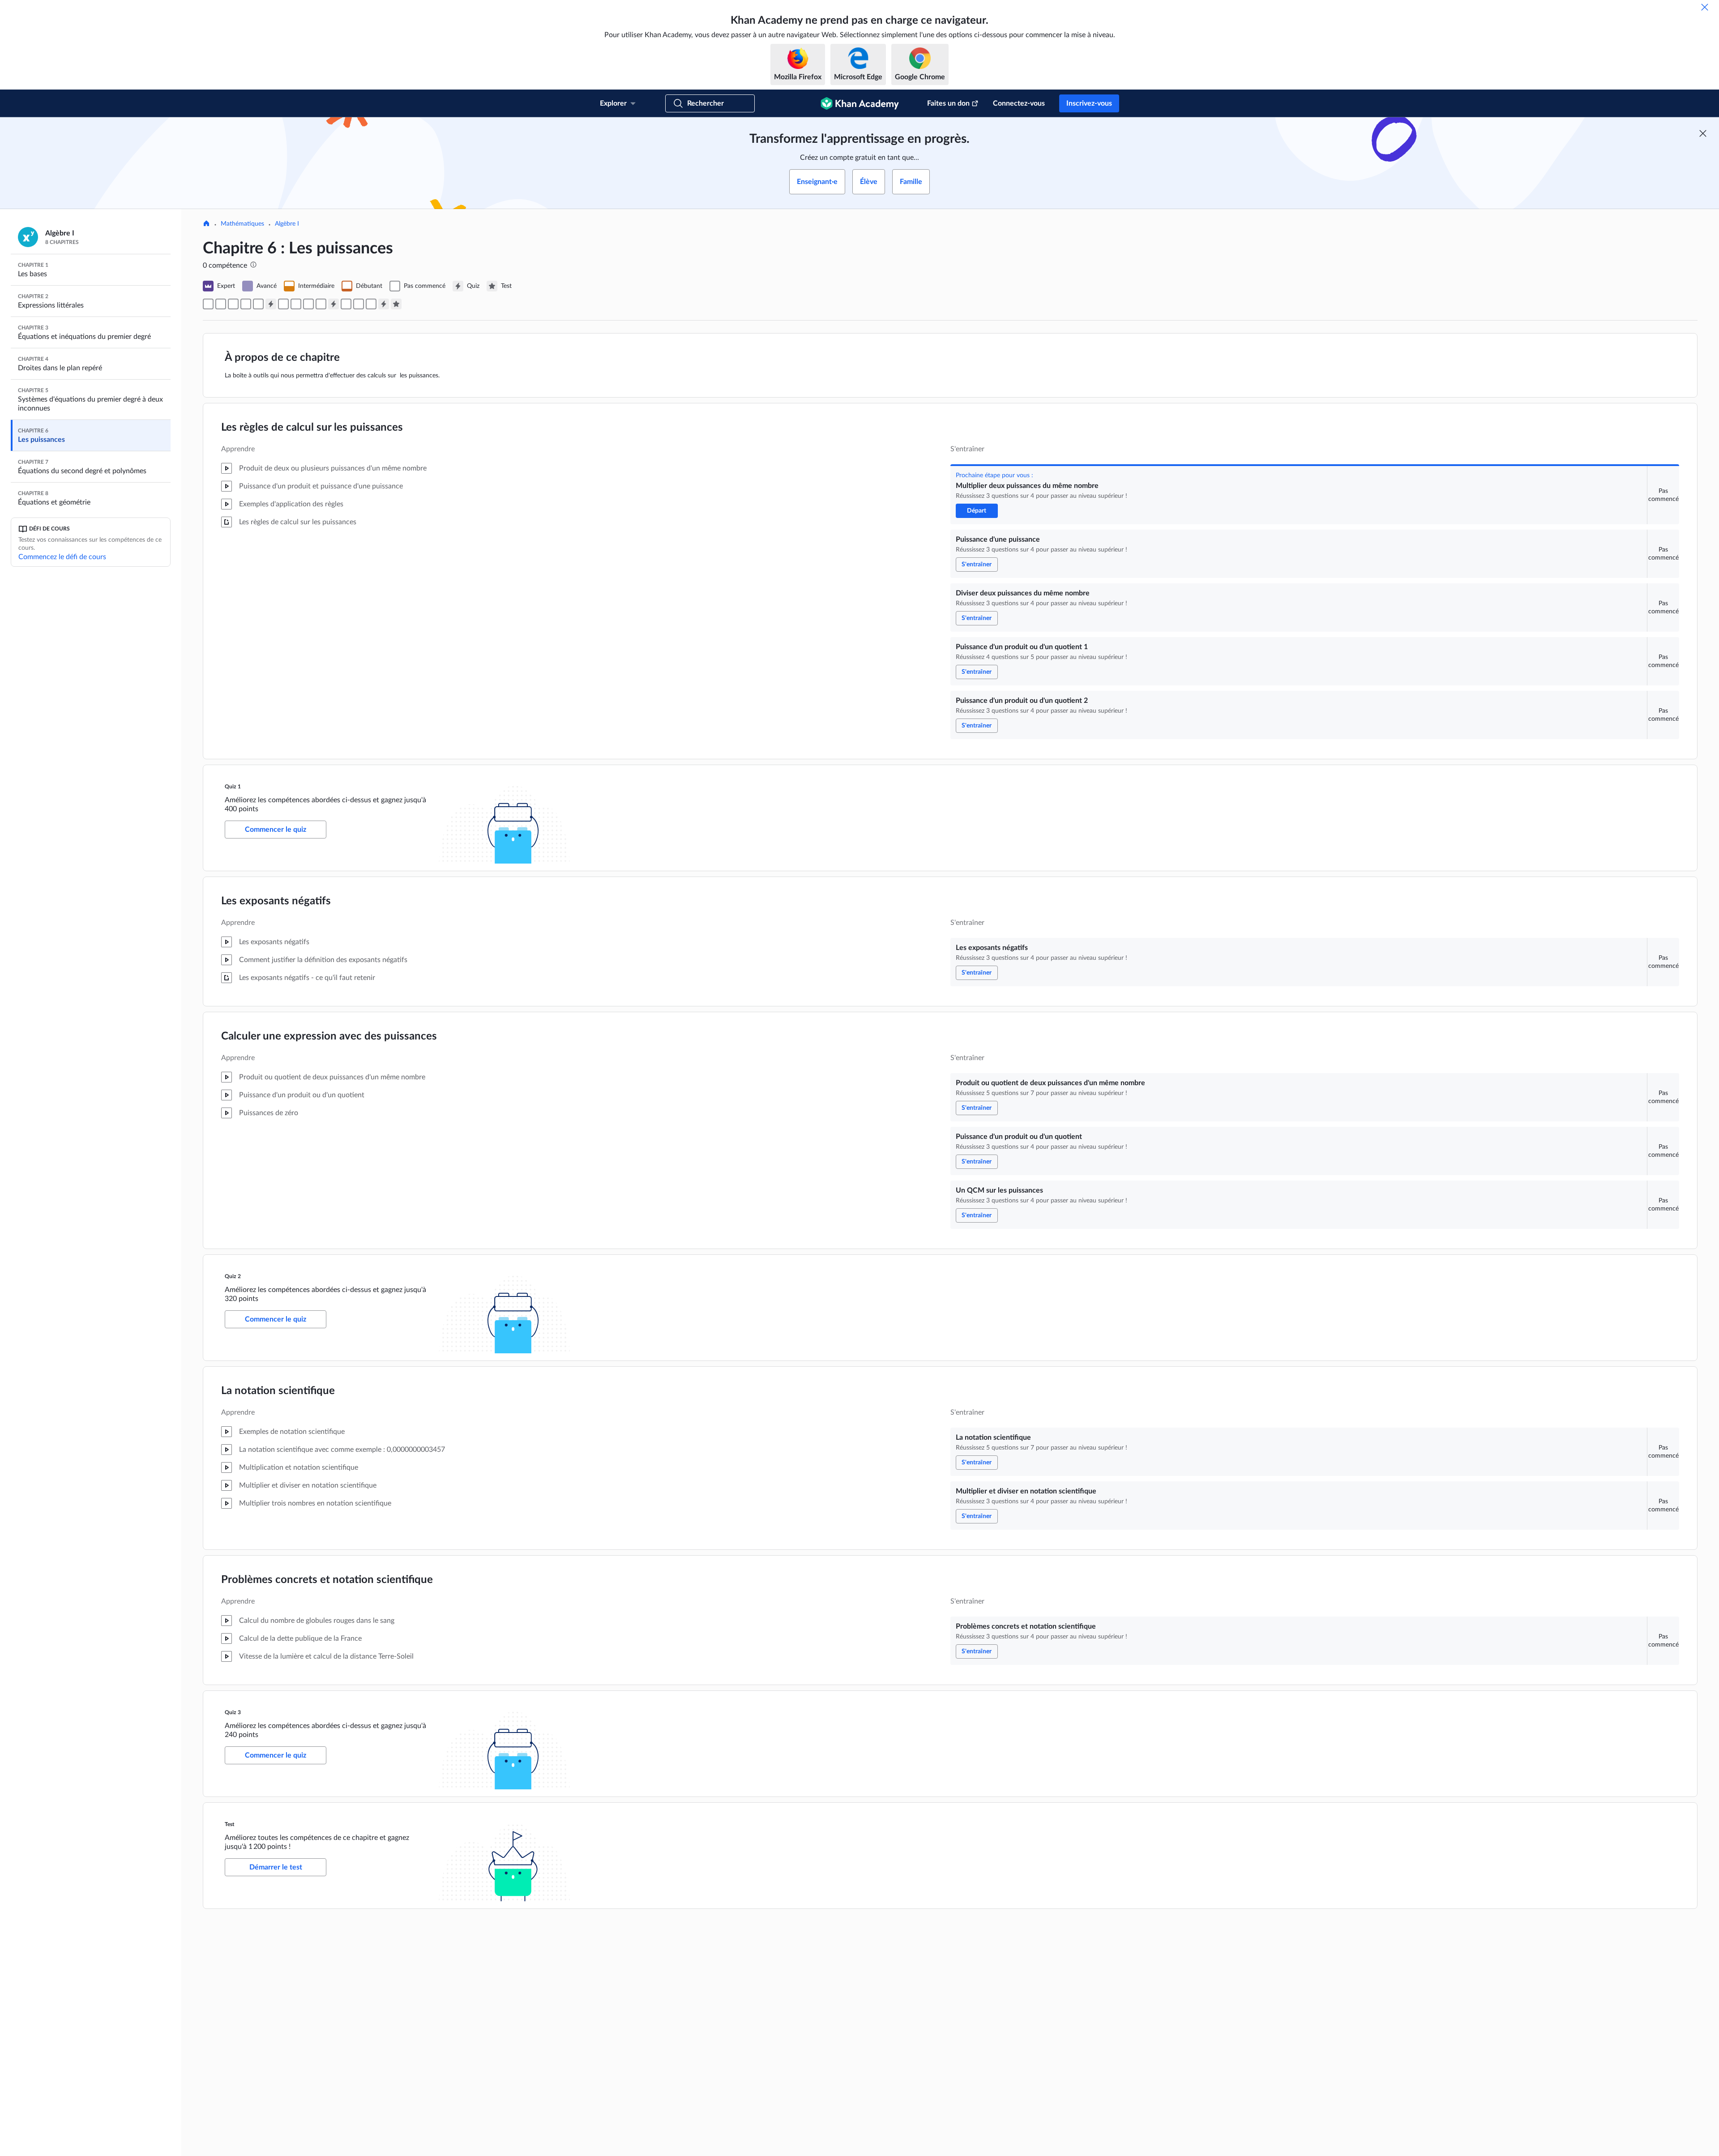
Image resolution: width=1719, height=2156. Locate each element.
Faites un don (948, 103)
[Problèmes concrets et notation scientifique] (371, 304)
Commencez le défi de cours (62, 557)
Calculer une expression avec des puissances (329, 1036)
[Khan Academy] (860, 103)
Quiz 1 (233, 787)
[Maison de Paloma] (206, 224)
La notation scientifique (278, 1391)
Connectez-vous (1019, 103)
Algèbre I (287, 224)
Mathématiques (242, 224)
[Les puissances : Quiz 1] (271, 304)
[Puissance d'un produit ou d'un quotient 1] (246, 304)
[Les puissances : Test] (396, 304)
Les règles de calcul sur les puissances (312, 428)
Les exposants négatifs (276, 901)
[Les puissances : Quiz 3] (384, 304)
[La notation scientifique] (346, 304)
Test (230, 1824)
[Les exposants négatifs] (283, 304)
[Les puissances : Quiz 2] (334, 304)
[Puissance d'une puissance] (221, 304)
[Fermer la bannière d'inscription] (1703, 133)
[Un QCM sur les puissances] (321, 304)
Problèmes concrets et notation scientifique (327, 1580)
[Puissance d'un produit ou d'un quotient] (308, 304)
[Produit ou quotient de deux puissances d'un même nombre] (296, 304)
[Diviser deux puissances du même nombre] (233, 304)
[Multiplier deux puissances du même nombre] (208, 304)
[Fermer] (1705, 7)
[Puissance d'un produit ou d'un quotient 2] (258, 304)
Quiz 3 (233, 1712)
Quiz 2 (233, 1276)
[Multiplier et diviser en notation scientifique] (359, 304)
